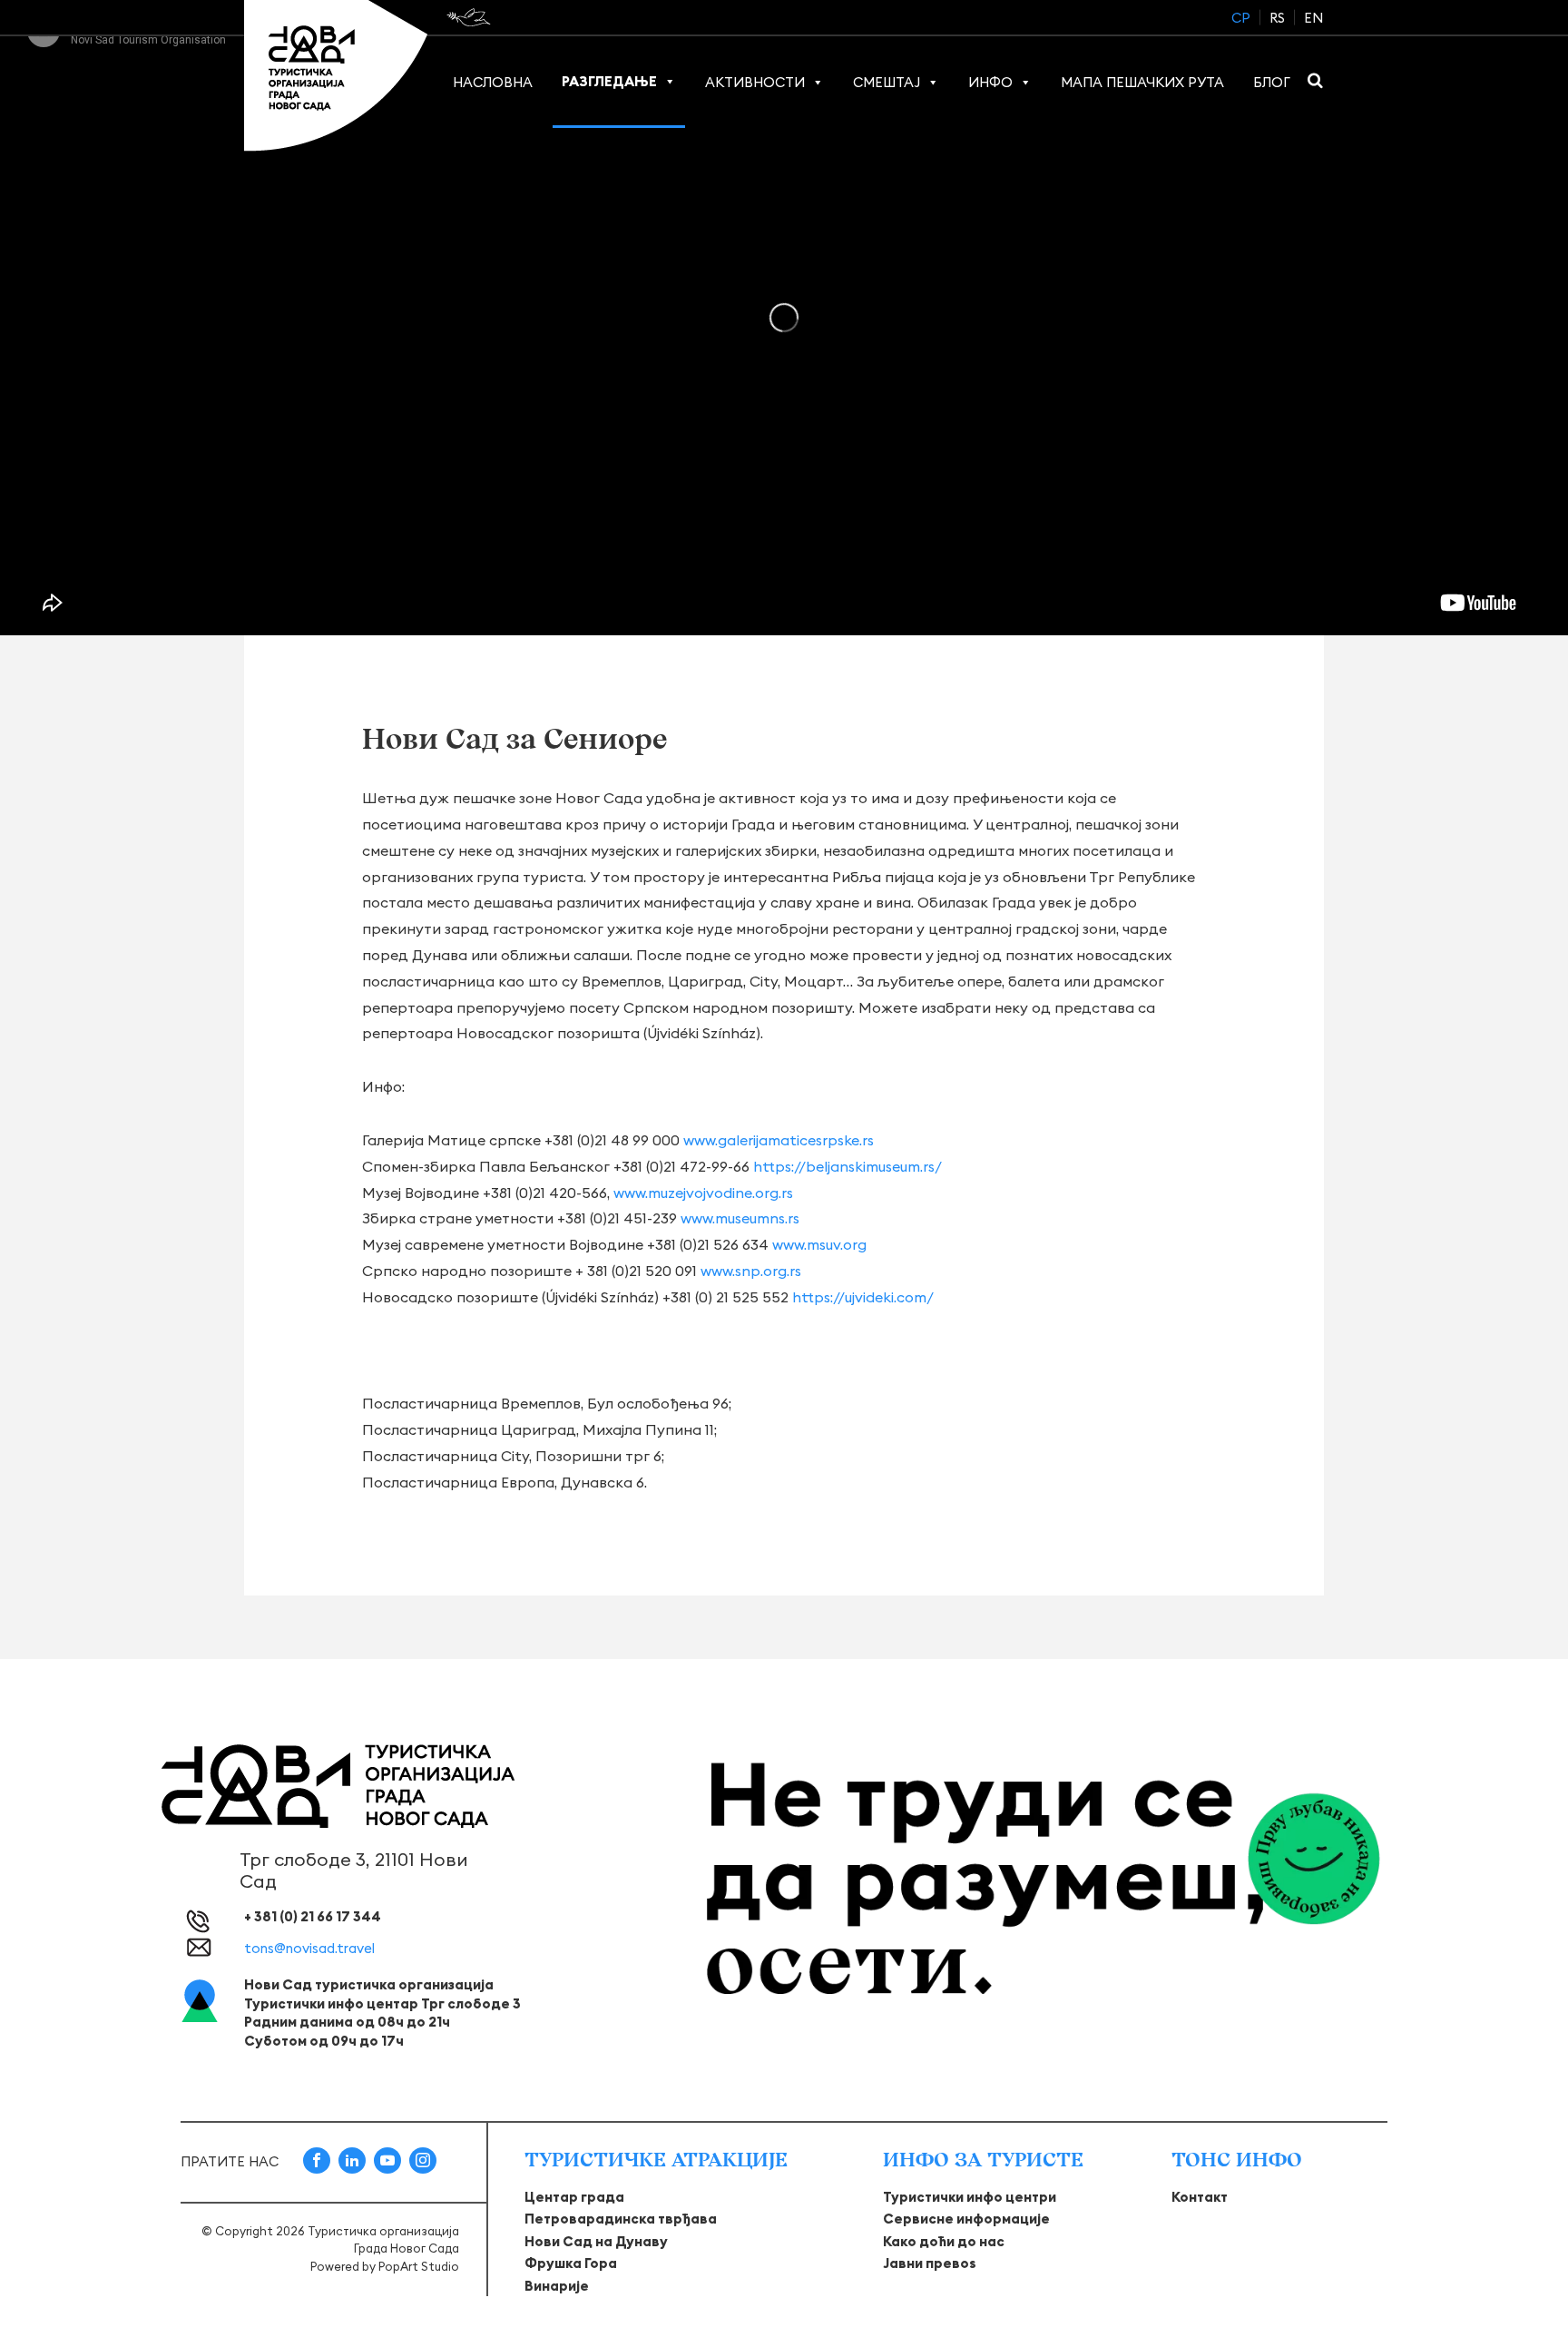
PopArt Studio (419, 2266)
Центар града (574, 2197)
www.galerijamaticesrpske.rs (779, 1140)
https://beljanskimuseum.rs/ (848, 1166)
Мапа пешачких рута (1142, 82)
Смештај (887, 82)
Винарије (557, 2286)
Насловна (493, 82)
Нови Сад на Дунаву (596, 2241)
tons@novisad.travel (309, 1948)
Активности (755, 82)
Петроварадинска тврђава (621, 2219)
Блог (1272, 82)
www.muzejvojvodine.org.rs (703, 1193)
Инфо (990, 82)
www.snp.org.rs (751, 1271)
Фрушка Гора (571, 2263)
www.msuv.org (819, 1244)
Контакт (1200, 2197)
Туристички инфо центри (970, 2197)
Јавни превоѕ (930, 2263)
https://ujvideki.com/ (863, 1297)
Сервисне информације (966, 2219)
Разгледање (609, 81)
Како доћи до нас (944, 2241)
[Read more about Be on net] (470, 17)
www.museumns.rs (740, 1218)
